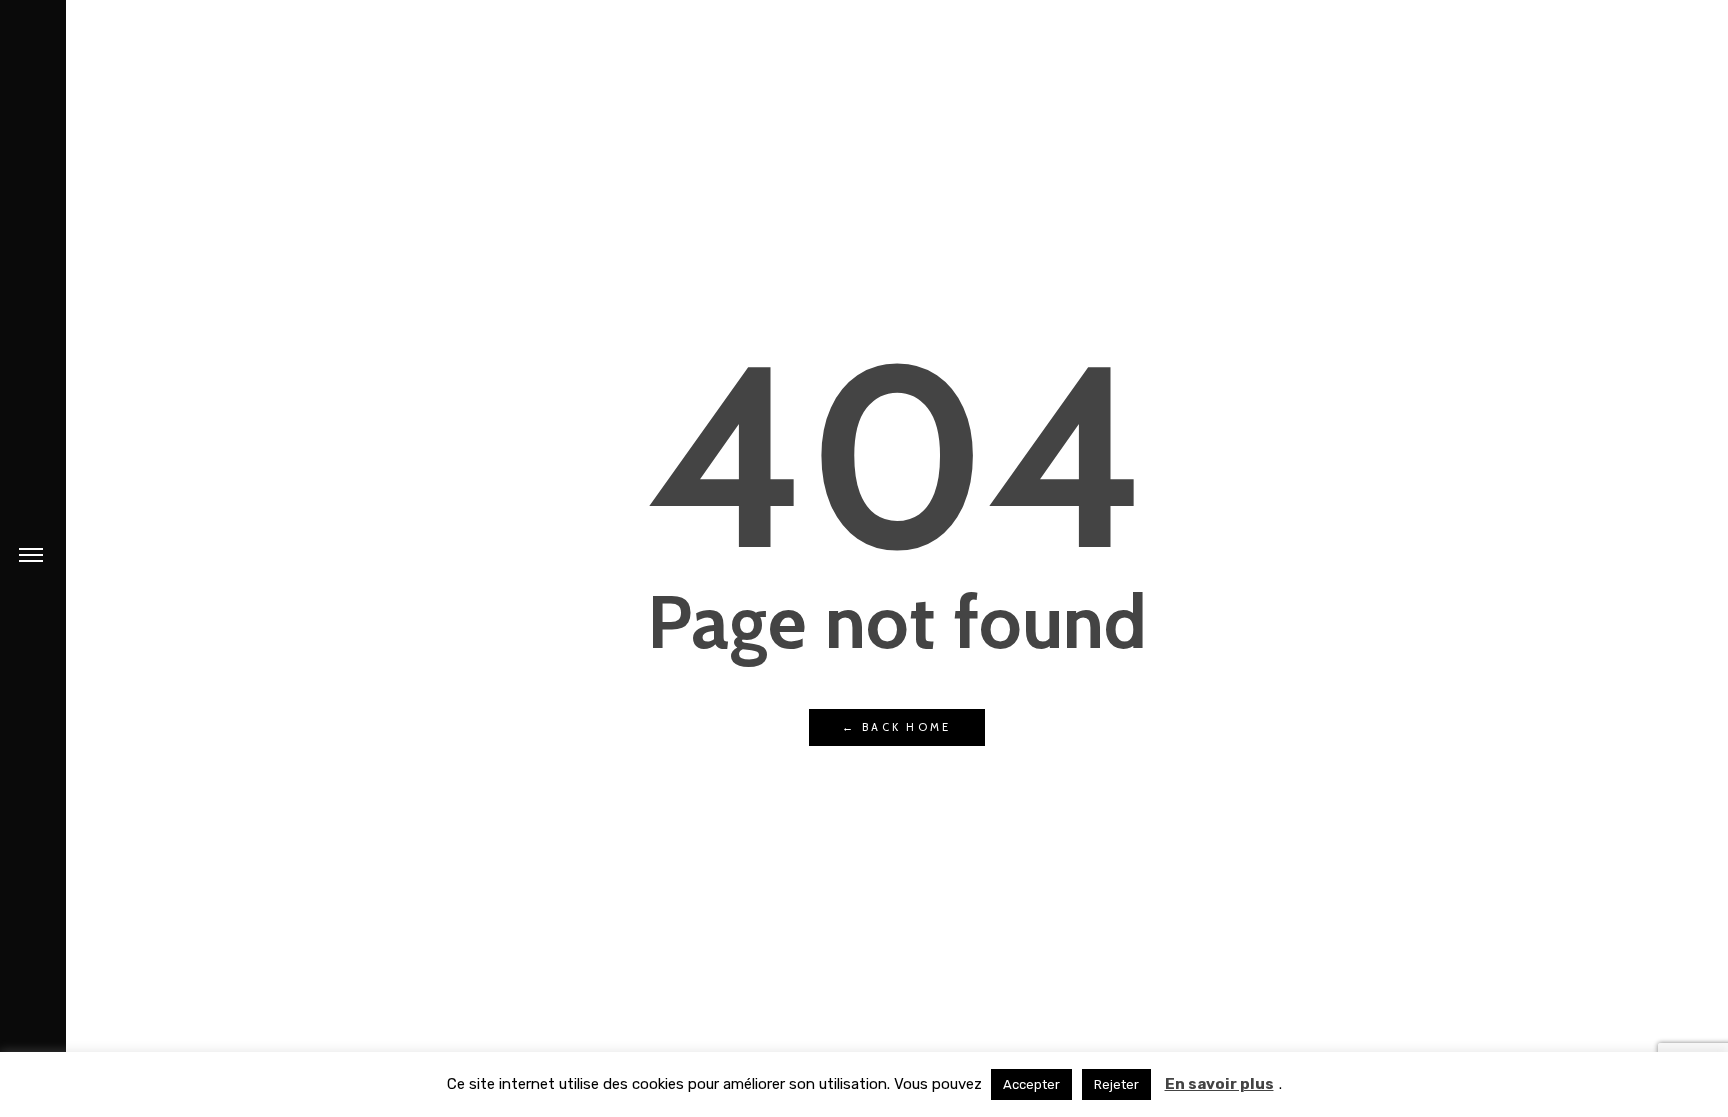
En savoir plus (1219, 1084)
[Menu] (31, 554)
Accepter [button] (1031, 1084)
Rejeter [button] (1116, 1084)
